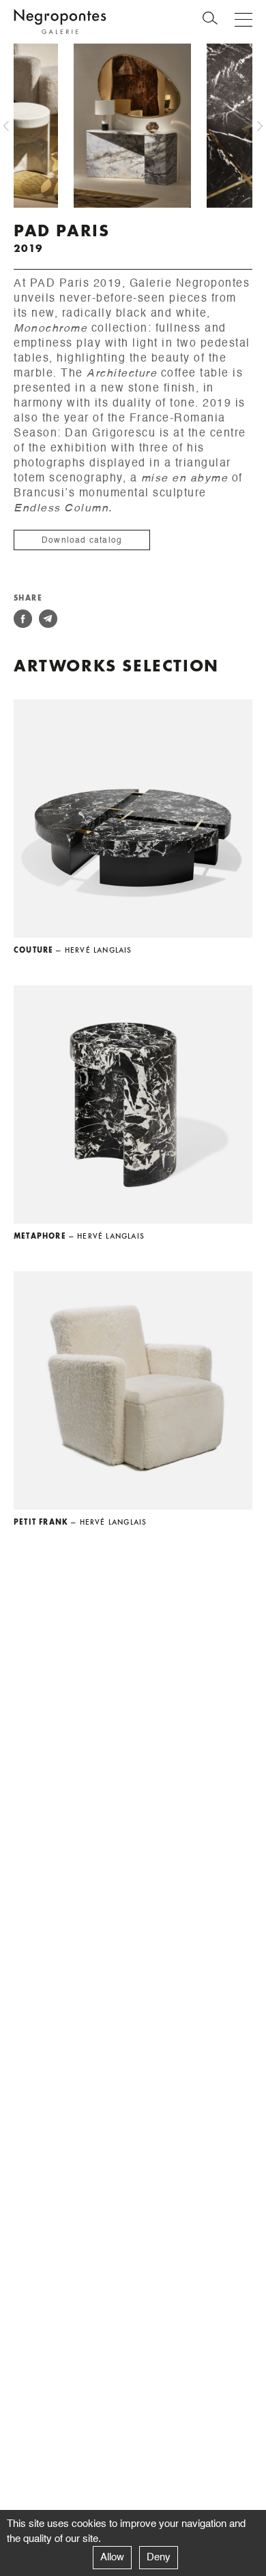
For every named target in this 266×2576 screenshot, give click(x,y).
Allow (112, 2557)
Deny (159, 2557)
